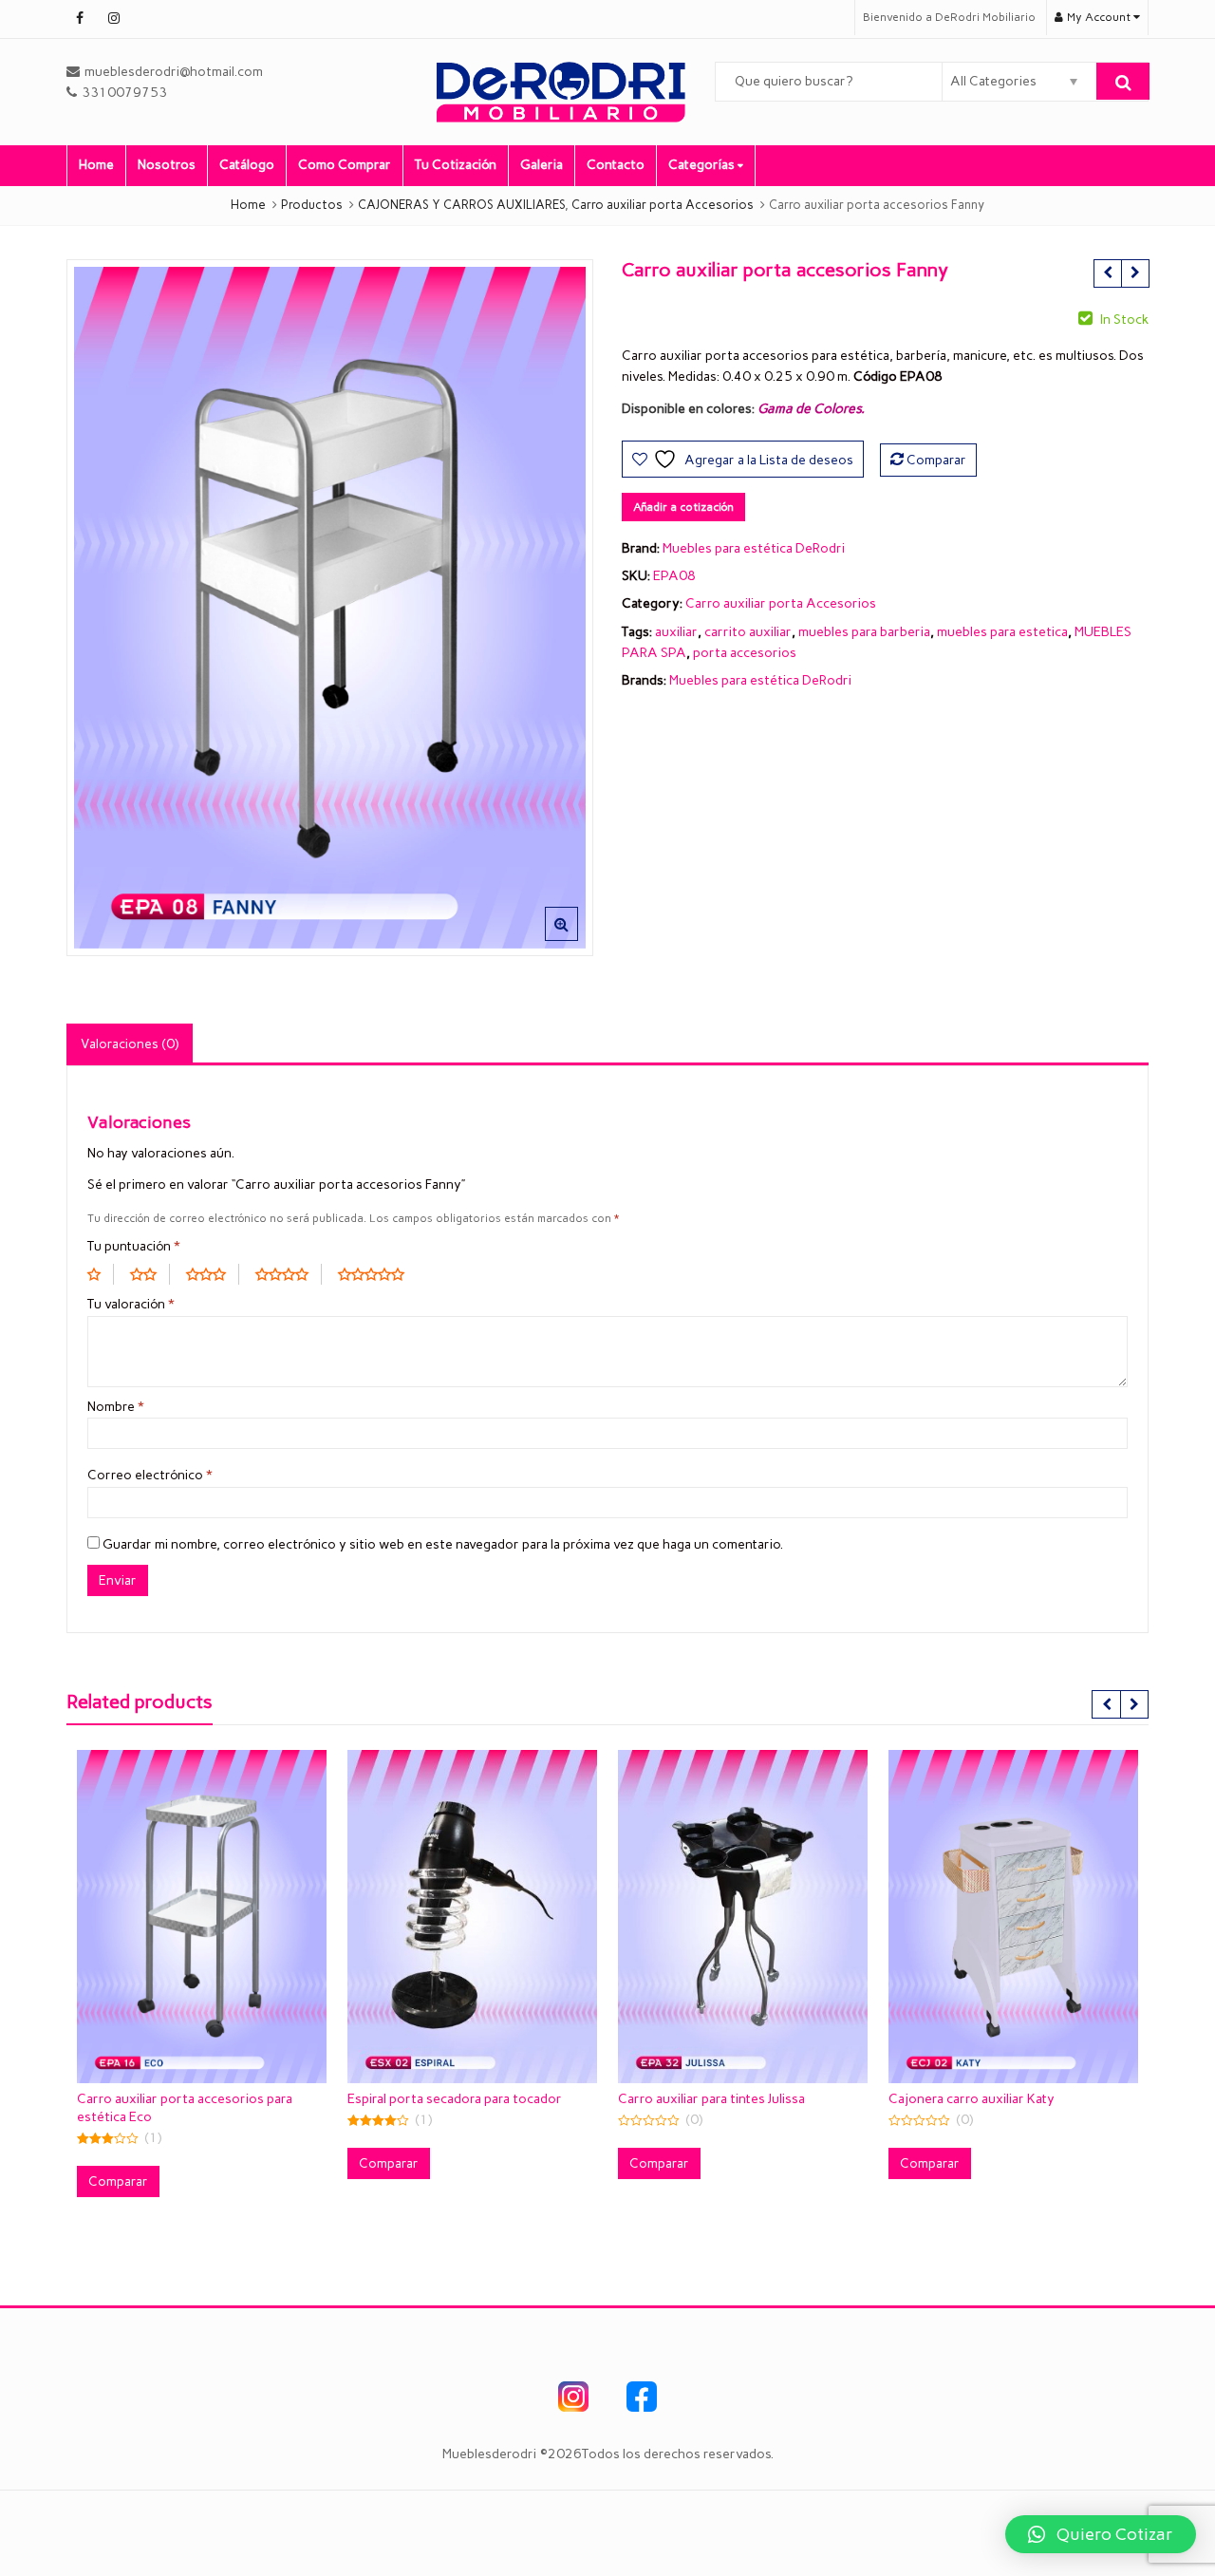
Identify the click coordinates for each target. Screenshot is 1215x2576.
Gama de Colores (809, 409)
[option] (330, 608)
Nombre (116, 1407)
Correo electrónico (150, 1475)
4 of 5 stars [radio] (289, 1274)
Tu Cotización (456, 165)
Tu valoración (131, 1304)
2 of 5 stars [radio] (150, 1274)
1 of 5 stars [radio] (101, 1274)
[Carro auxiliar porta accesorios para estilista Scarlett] (1135, 273)
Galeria (542, 165)
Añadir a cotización (683, 507)
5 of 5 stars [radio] (378, 1274)
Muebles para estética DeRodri (754, 548)
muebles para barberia (864, 632)
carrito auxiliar (748, 632)
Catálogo (247, 165)
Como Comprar (345, 165)
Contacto (616, 165)
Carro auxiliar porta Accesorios (781, 603)
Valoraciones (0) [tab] (130, 1044)
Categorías (703, 165)
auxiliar (676, 632)
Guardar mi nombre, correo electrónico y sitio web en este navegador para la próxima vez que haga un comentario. (443, 1544)
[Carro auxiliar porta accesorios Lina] (1107, 273)
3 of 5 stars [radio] (213, 1274)
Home (96, 165)
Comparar (936, 460)
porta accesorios (745, 653)
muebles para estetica (1002, 632)
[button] (577, 939)
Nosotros (167, 165)
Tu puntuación (134, 1246)
